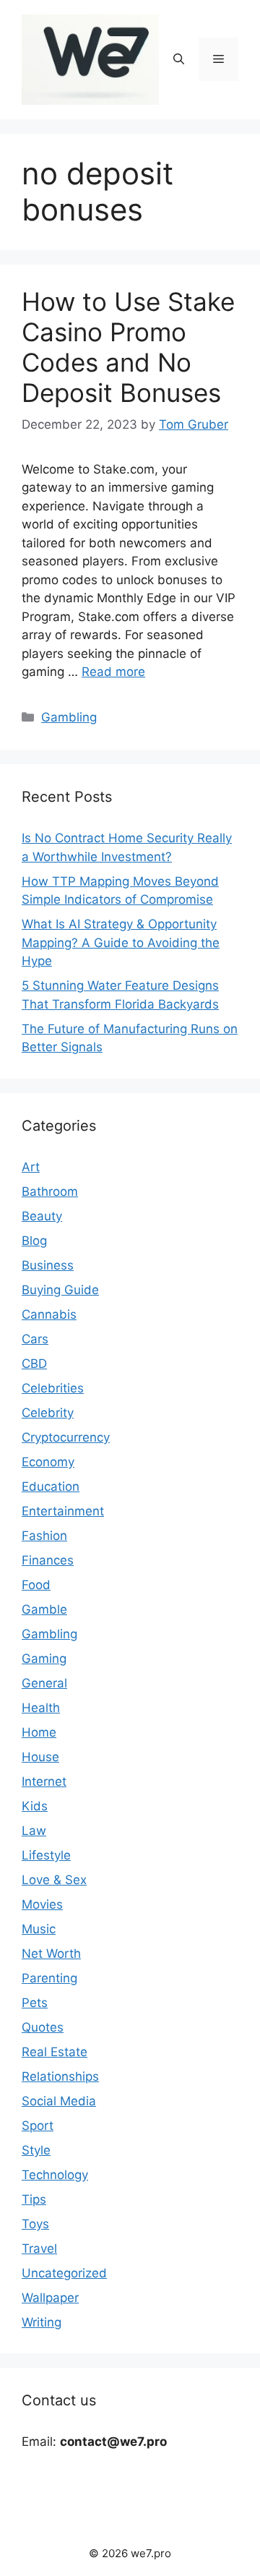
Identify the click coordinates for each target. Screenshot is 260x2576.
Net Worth (51, 1954)
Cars (35, 1339)
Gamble (44, 1609)
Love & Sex (54, 1880)
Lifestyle (46, 1855)
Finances (48, 1560)
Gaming (44, 1659)
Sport (38, 2126)
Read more (113, 672)
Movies (42, 1904)
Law (34, 1831)
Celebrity (48, 1413)
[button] (179, 59)
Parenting (49, 1978)
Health (41, 1708)
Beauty (42, 1216)
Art (31, 1167)
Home (39, 1732)
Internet (44, 1781)
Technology (55, 2175)
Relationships (60, 2076)
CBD (34, 1364)
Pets (35, 2003)
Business (48, 1265)
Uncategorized (64, 2273)
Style (36, 2150)
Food (36, 1585)
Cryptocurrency (66, 1437)
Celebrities (53, 1388)
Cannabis (49, 1314)
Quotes (43, 2027)
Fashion (44, 1536)
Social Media (59, 2101)
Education (51, 1486)
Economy (48, 1462)
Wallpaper (50, 2298)
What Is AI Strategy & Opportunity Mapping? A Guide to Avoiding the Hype (121, 942)
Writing (42, 2322)
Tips (34, 2199)
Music (39, 1929)
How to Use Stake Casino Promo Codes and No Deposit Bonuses (128, 347)
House (40, 1757)
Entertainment (63, 1511)
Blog (34, 1241)
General (44, 1683)
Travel (39, 2248)
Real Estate (55, 2052)
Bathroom (50, 1191)
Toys (35, 2224)
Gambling (69, 717)
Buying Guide (60, 1290)
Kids (35, 1806)
